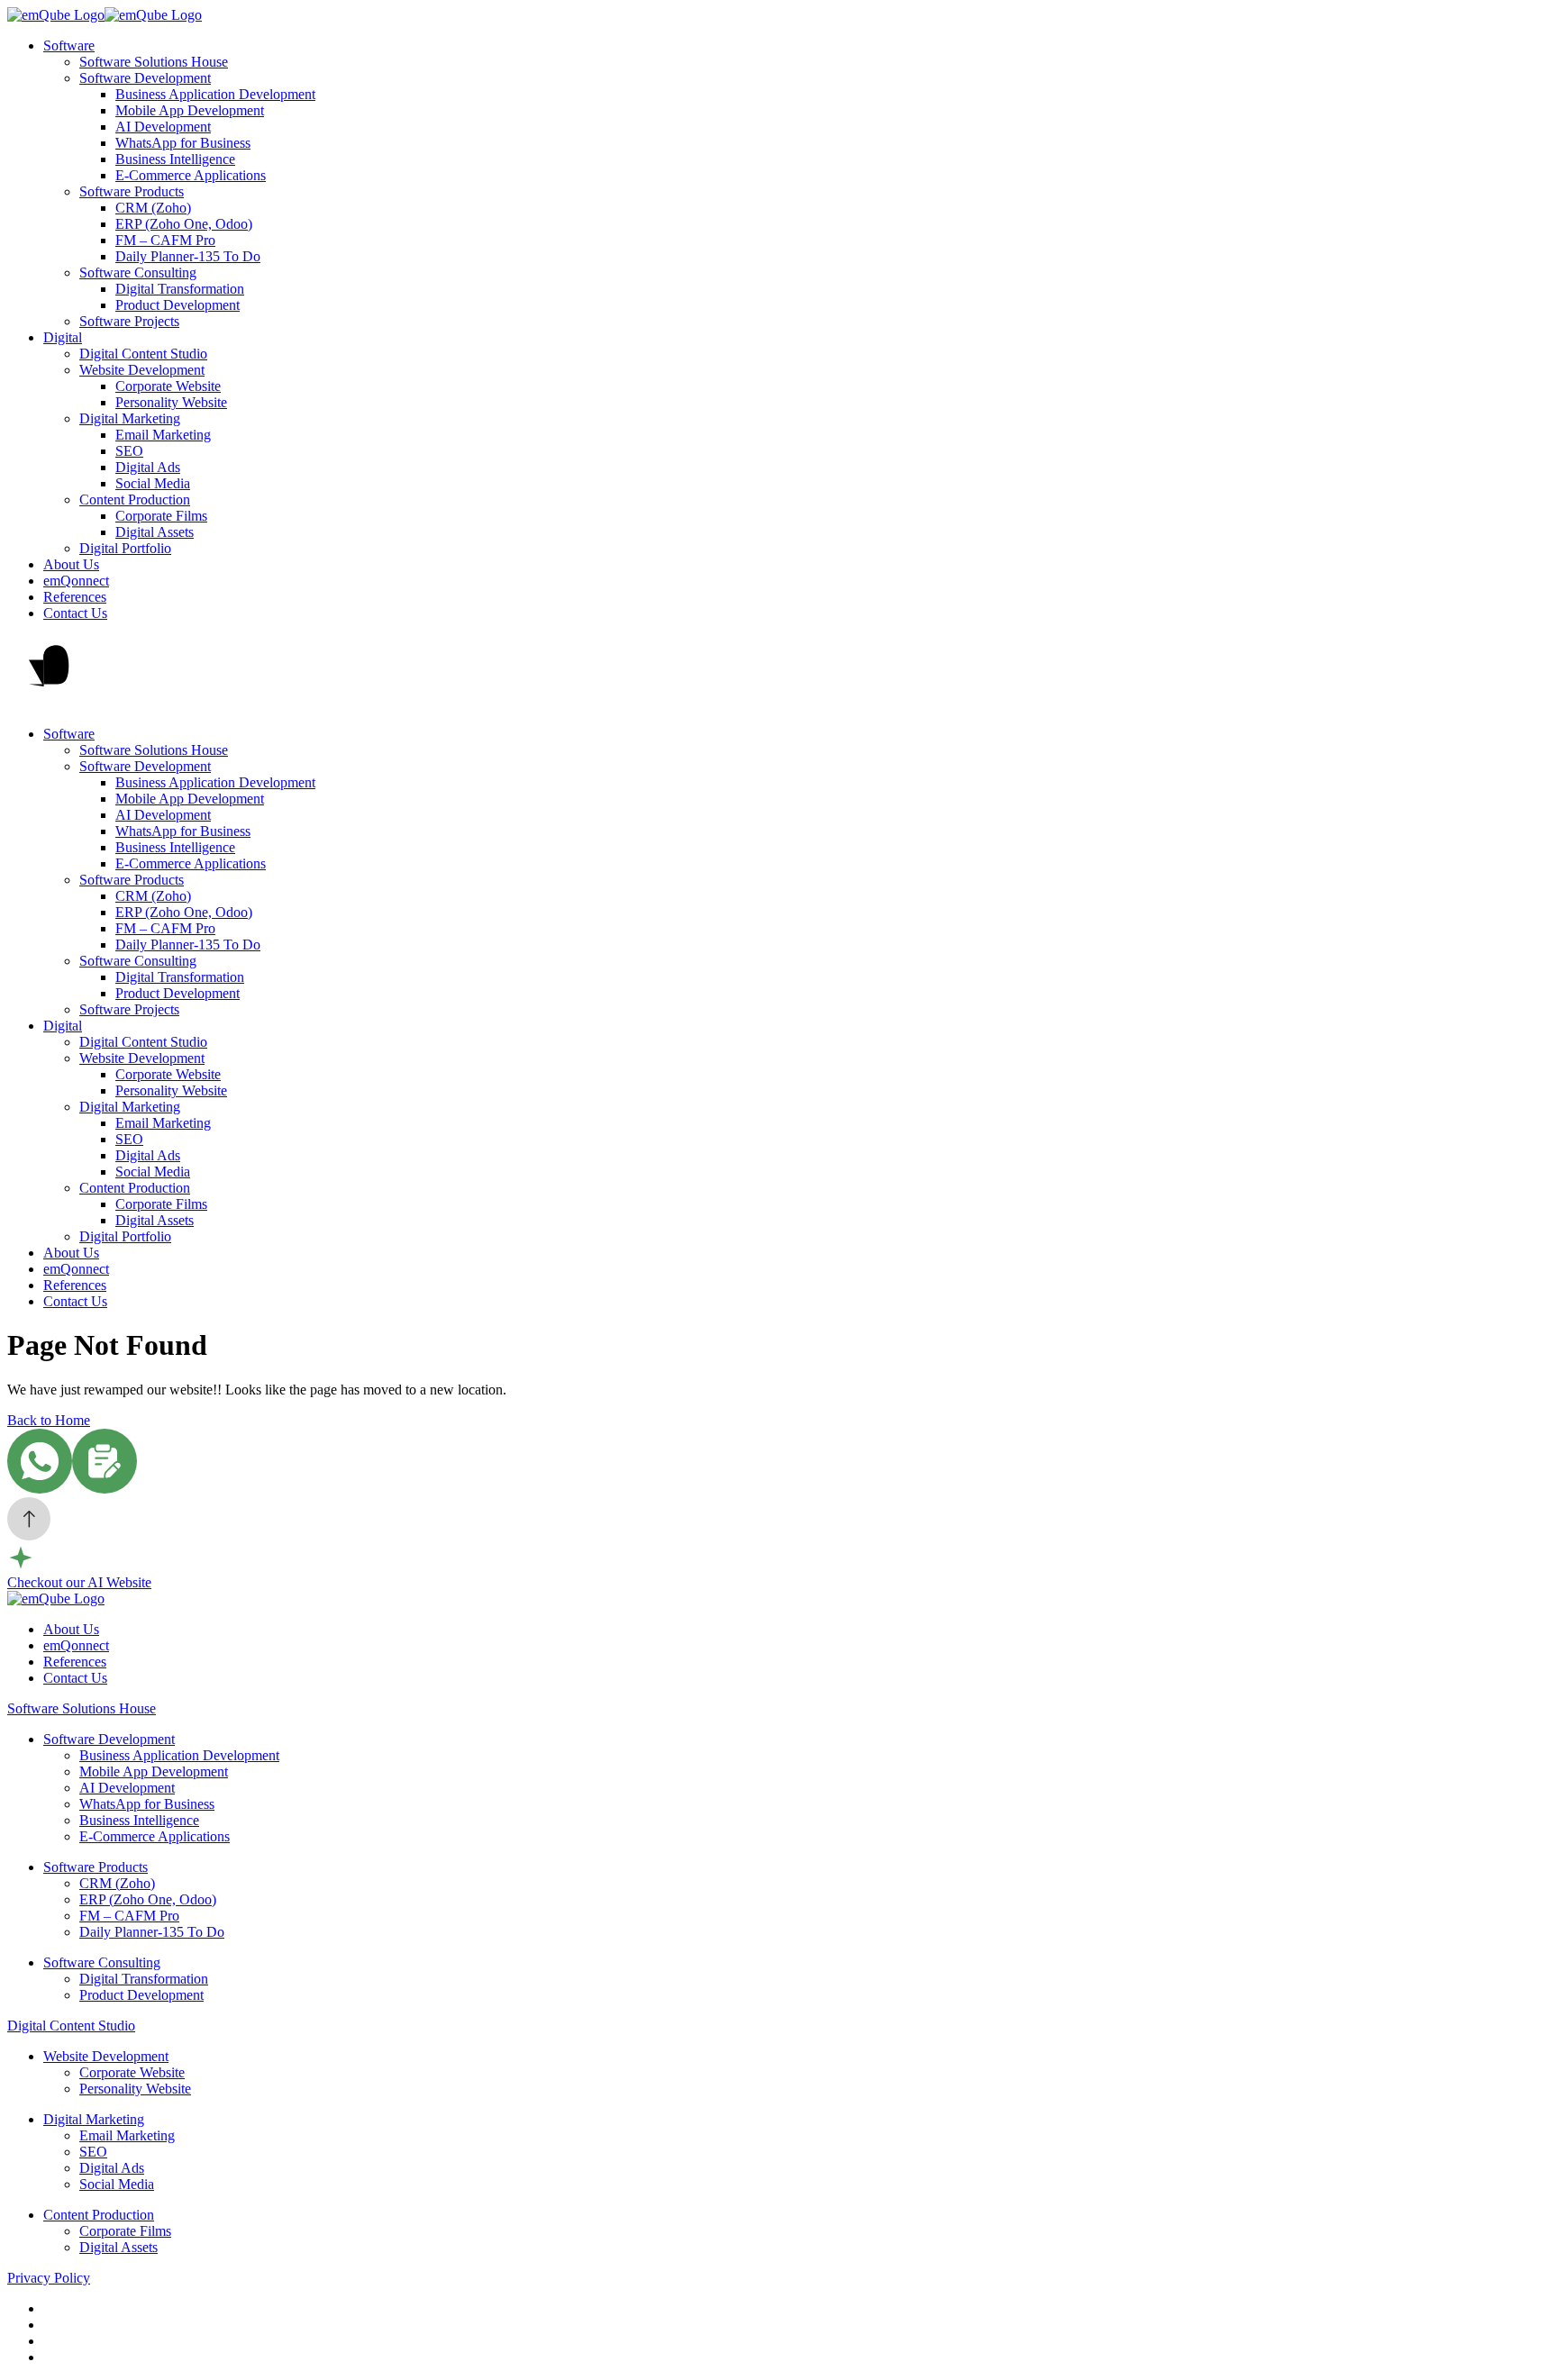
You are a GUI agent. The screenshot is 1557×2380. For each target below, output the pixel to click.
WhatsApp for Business (183, 143)
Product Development (178, 305)
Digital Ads (148, 467)
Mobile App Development (190, 110)
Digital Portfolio (125, 548)
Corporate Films (161, 516)
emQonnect (76, 581)
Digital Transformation (180, 289)
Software (69, 45)
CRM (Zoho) (153, 208)
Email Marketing (163, 435)
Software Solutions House (154, 62)
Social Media (153, 483)
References (75, 597)
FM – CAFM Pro (165, 240)
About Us (71, 564)
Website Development (142, 370)
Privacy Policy (49, 2278)
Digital (63, 337)
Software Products (132, 191)
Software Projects (129, 321)
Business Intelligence (175, 159)
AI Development (163, 127)
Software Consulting (138, 273)
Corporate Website (168, 386)
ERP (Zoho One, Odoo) (184, 224)
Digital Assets (155, 532)
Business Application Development (215, 94)
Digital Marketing (130, 418)
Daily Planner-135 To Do (188, 256)
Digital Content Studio (143, 354)
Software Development (145, 78)
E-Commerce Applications (191, 175)
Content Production (135, 500)
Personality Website (171, 402)
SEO (129, 451)
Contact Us (75, 613)
